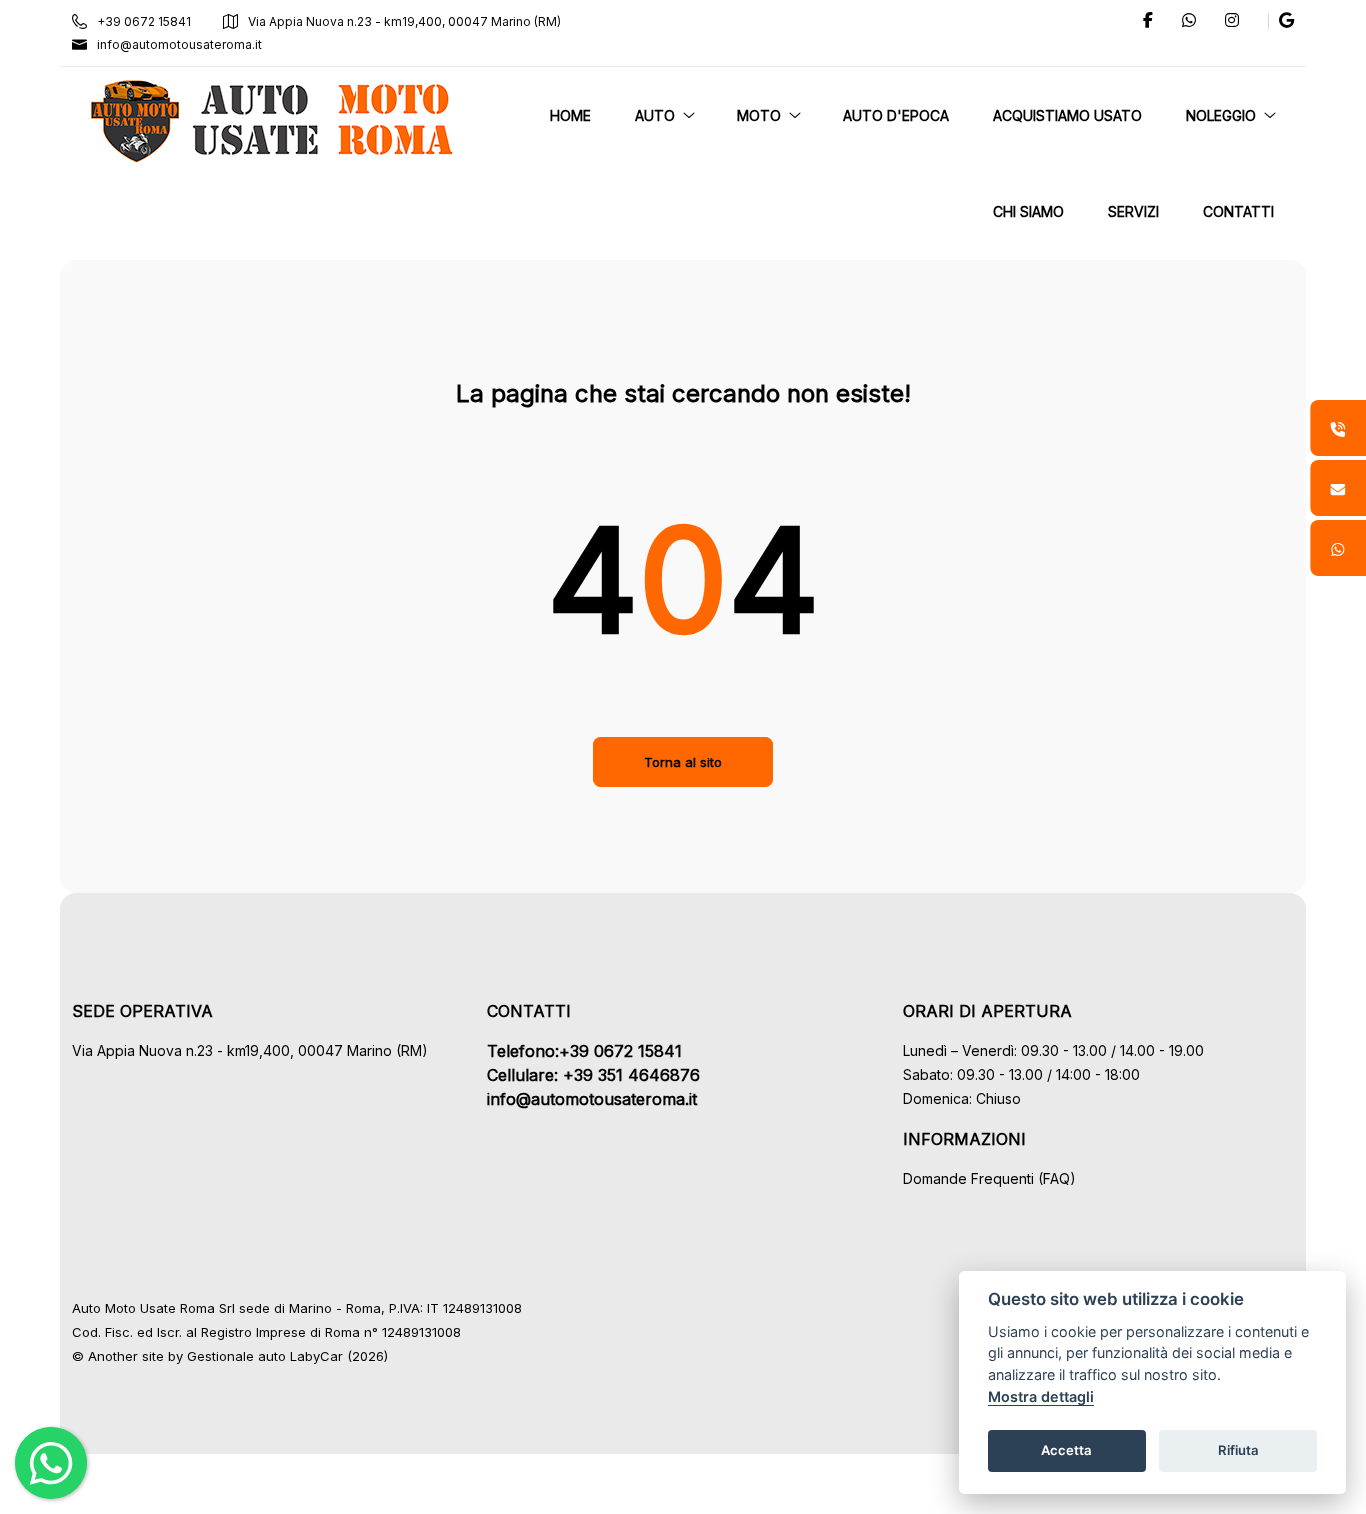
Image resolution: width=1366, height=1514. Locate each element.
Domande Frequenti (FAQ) (989, 1178)
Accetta (1066, 1450)
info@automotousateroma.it (179, 44)
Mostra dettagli (1041, 1396)
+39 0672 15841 (144, 21)
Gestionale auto (236, 1356)
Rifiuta (1238, 1450)
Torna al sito (683, 762)
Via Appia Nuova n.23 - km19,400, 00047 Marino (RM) (404, 21)
